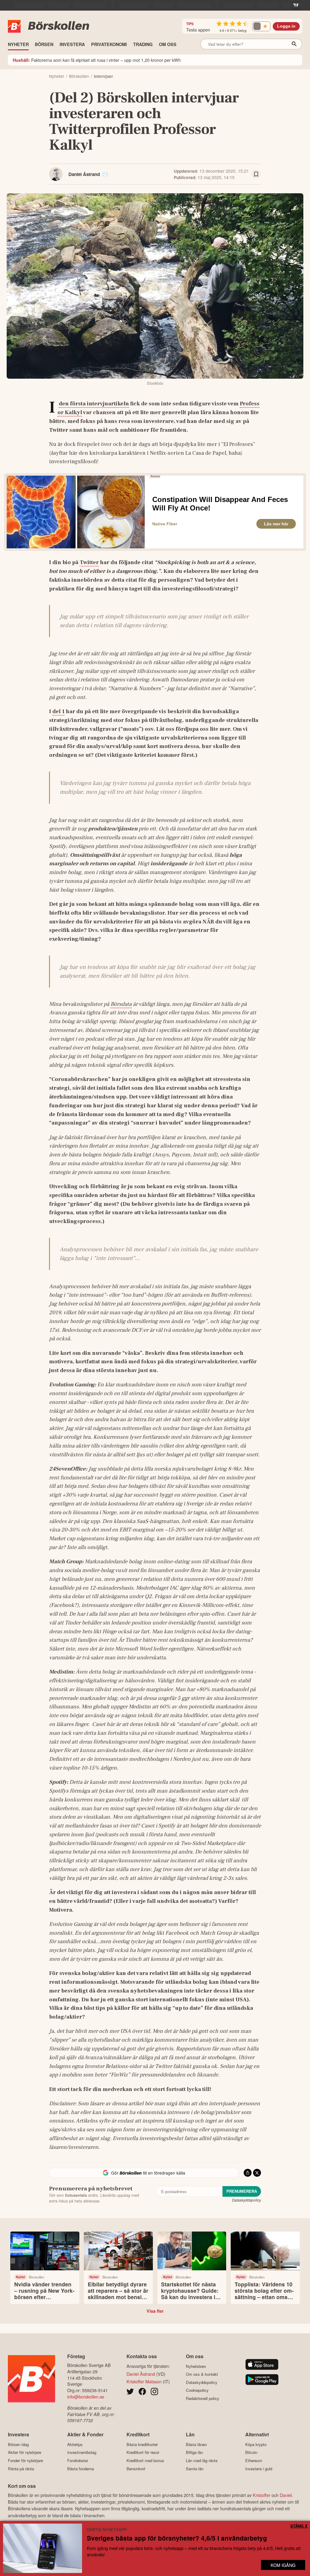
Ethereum (254, 2460)
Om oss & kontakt (202, 2374)
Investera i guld (259, 2469)
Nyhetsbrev (196, 2366)
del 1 (58, 711)
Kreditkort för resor (143, 2452)
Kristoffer (262, 2495)
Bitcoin (251, 2452)
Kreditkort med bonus (145, 2460)
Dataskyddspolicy (246, 2200)
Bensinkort (136, 2469)
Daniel (286, 2495)
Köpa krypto (256, 2444)
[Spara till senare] (256, 174)
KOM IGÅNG (283, 2565)
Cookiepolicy (197, 2390)
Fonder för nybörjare (25, 2460)
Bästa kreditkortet (142, 2444)
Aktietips (75, 2444)
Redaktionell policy (203, 2398)
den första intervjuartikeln (94, 404)
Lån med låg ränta (202, 2460)
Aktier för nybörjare (25, 2452)
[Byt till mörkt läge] (261, 26)
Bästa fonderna (81, 2469)
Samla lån (195, 2469)
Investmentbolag (82, 2452)
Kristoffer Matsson (144, 2381)
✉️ (105, 174)
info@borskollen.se (86, 2397)
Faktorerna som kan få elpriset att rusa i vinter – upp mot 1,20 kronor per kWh (97, 60)
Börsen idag (18, 2444)
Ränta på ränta (21, 2469)
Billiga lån (194, 2452)
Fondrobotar (78, 2460)
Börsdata (121, 1004)
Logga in (286, 26)
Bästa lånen (196, 2444)
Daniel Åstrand (84, 174)
